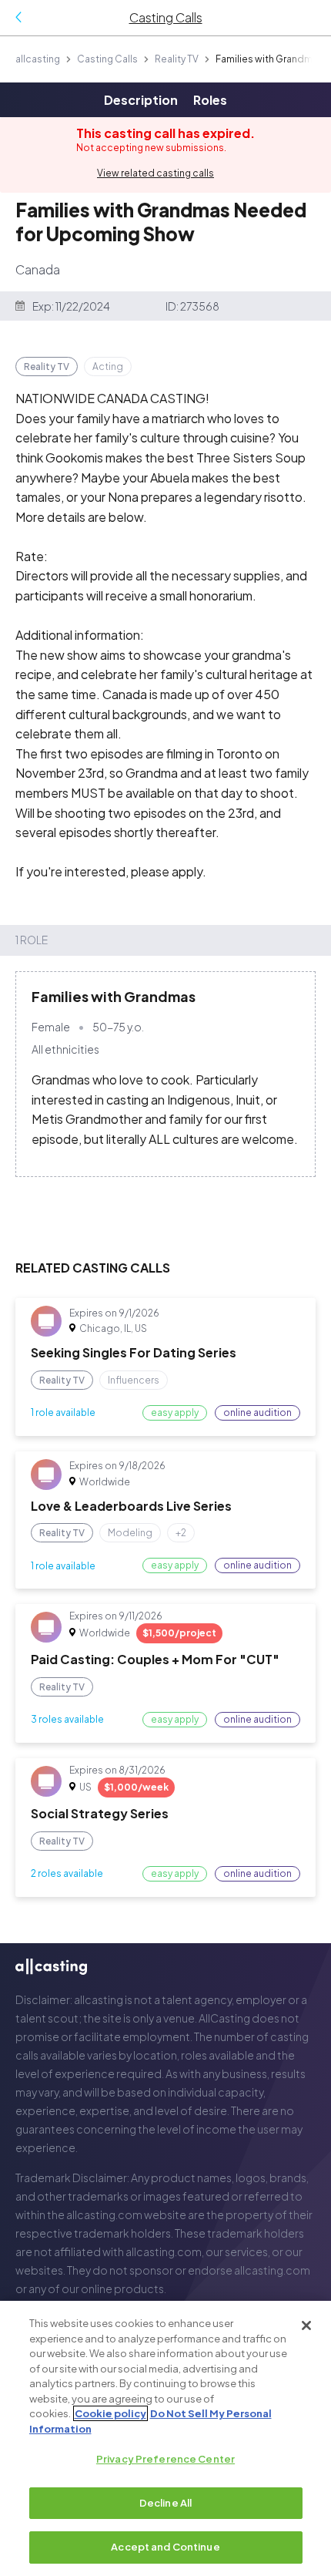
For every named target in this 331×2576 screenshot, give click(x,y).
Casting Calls (107, 59)
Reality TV (177, 59)
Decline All (165, 2503)
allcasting (38, 59)
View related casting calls (155, 173)
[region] (165, 2438)
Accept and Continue (165, 2547)
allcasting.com (104, 2214)
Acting (108, 367)
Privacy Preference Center (165, 2459)
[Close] (306, 2325)
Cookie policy (110, 2413)
